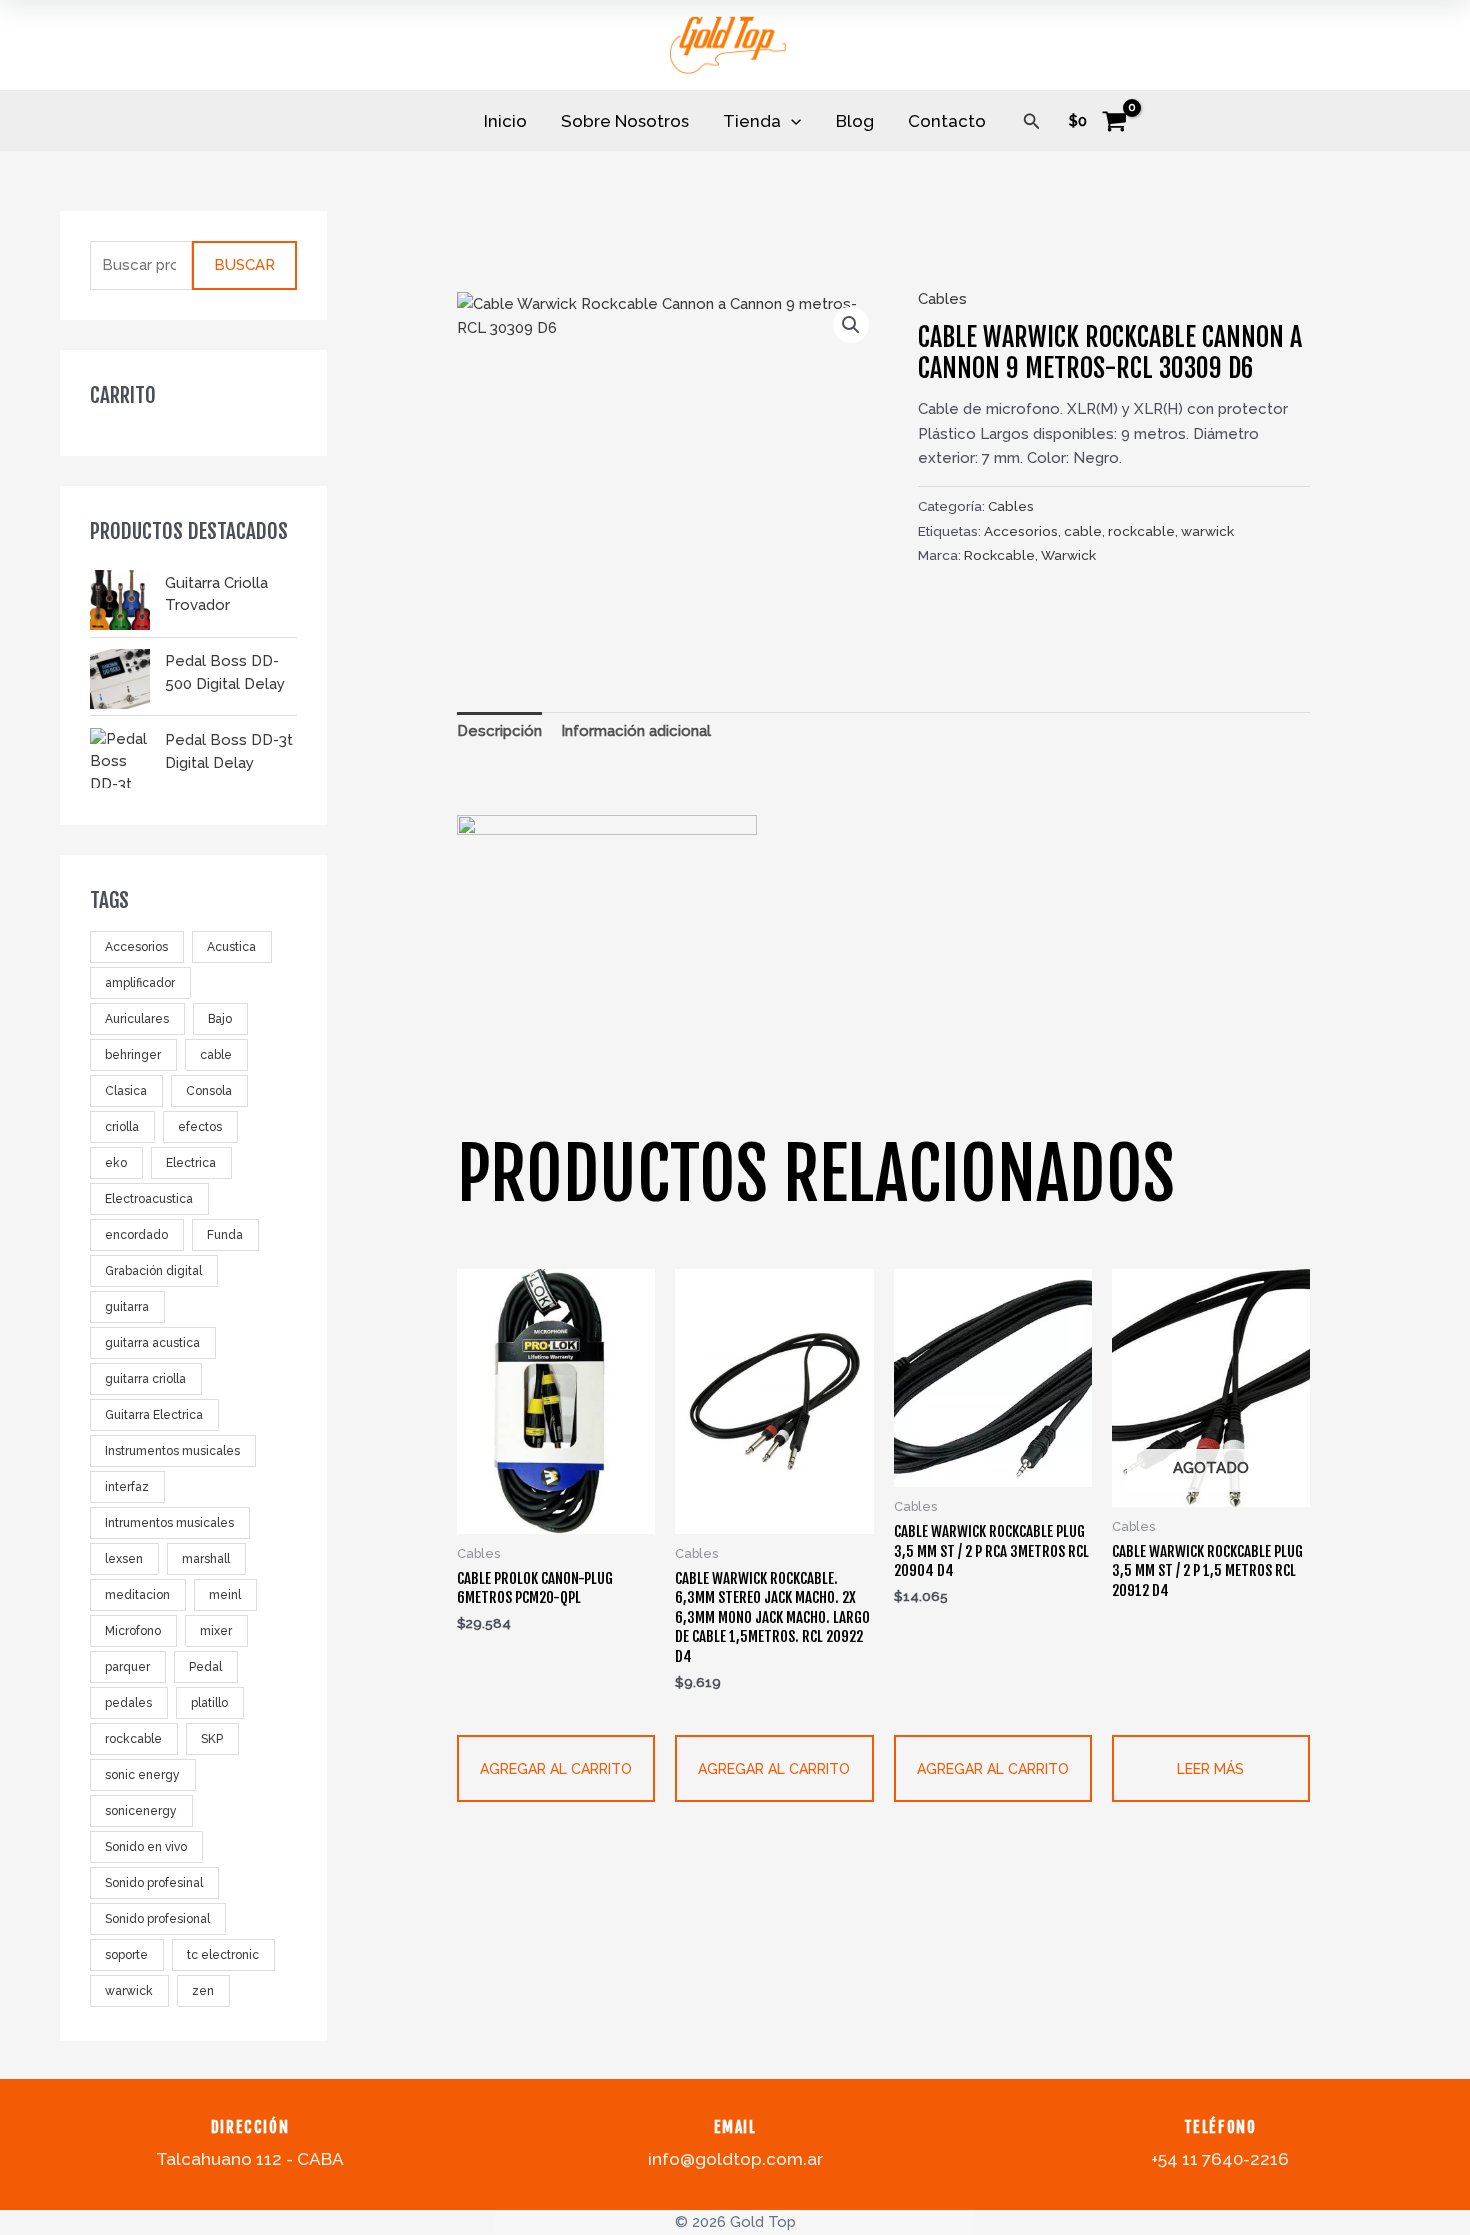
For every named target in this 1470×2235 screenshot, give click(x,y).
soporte (126, 1956)
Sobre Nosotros (625, 121)
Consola (209, 1092)
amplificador (140, 984)
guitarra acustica (152, 1344)
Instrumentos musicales (172, 1452)
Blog (855, 121)
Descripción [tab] (499, 731)
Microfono (133, 1632)
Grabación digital (153, 1272)
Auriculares (137, 1020)
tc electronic (223, 1956)
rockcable (133, 1740)
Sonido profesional (157, 1920)
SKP (212, 1740)
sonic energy (142, 1776)
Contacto (947, 121)
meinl (225, 1596)
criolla (122, 1128)
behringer (133, 1056)
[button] (1032, 121)
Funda (225, 1236)
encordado (136, 1236)
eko (116, 1164)
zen (203, 1992)
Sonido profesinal (154, 1884)
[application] (791, 121)
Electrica (191, 1164)
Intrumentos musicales (169, 1524)
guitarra (127, 1308)
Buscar (244, 266)
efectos (200, 1128)
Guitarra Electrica (154, 1416)
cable (216, 1056)
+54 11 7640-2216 (1220, 2159)
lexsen (124, 1560)
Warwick (1068, 555)
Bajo (220, 1020)
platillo (209, 1704)
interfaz (127, 1488)
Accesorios (136, 948)
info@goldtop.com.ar (735, 2159)
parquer (127, 1668)
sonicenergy (141, 1812)
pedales (128, 1704)
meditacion (137, 1596)
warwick (129, 1992)
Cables (942, 299)
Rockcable (999, 555)
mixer (216, 1632)
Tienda (752, 121)
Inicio (505, 121)
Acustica (231, 948)
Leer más (1210, 1769)
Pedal (205, 1668)
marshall (206, 1560)
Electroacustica (149, 1200)
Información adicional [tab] (636, 731)
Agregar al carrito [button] (556, 1769)
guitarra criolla (145, 1380)
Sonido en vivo (146, 1848)
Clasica (126, 1092)
